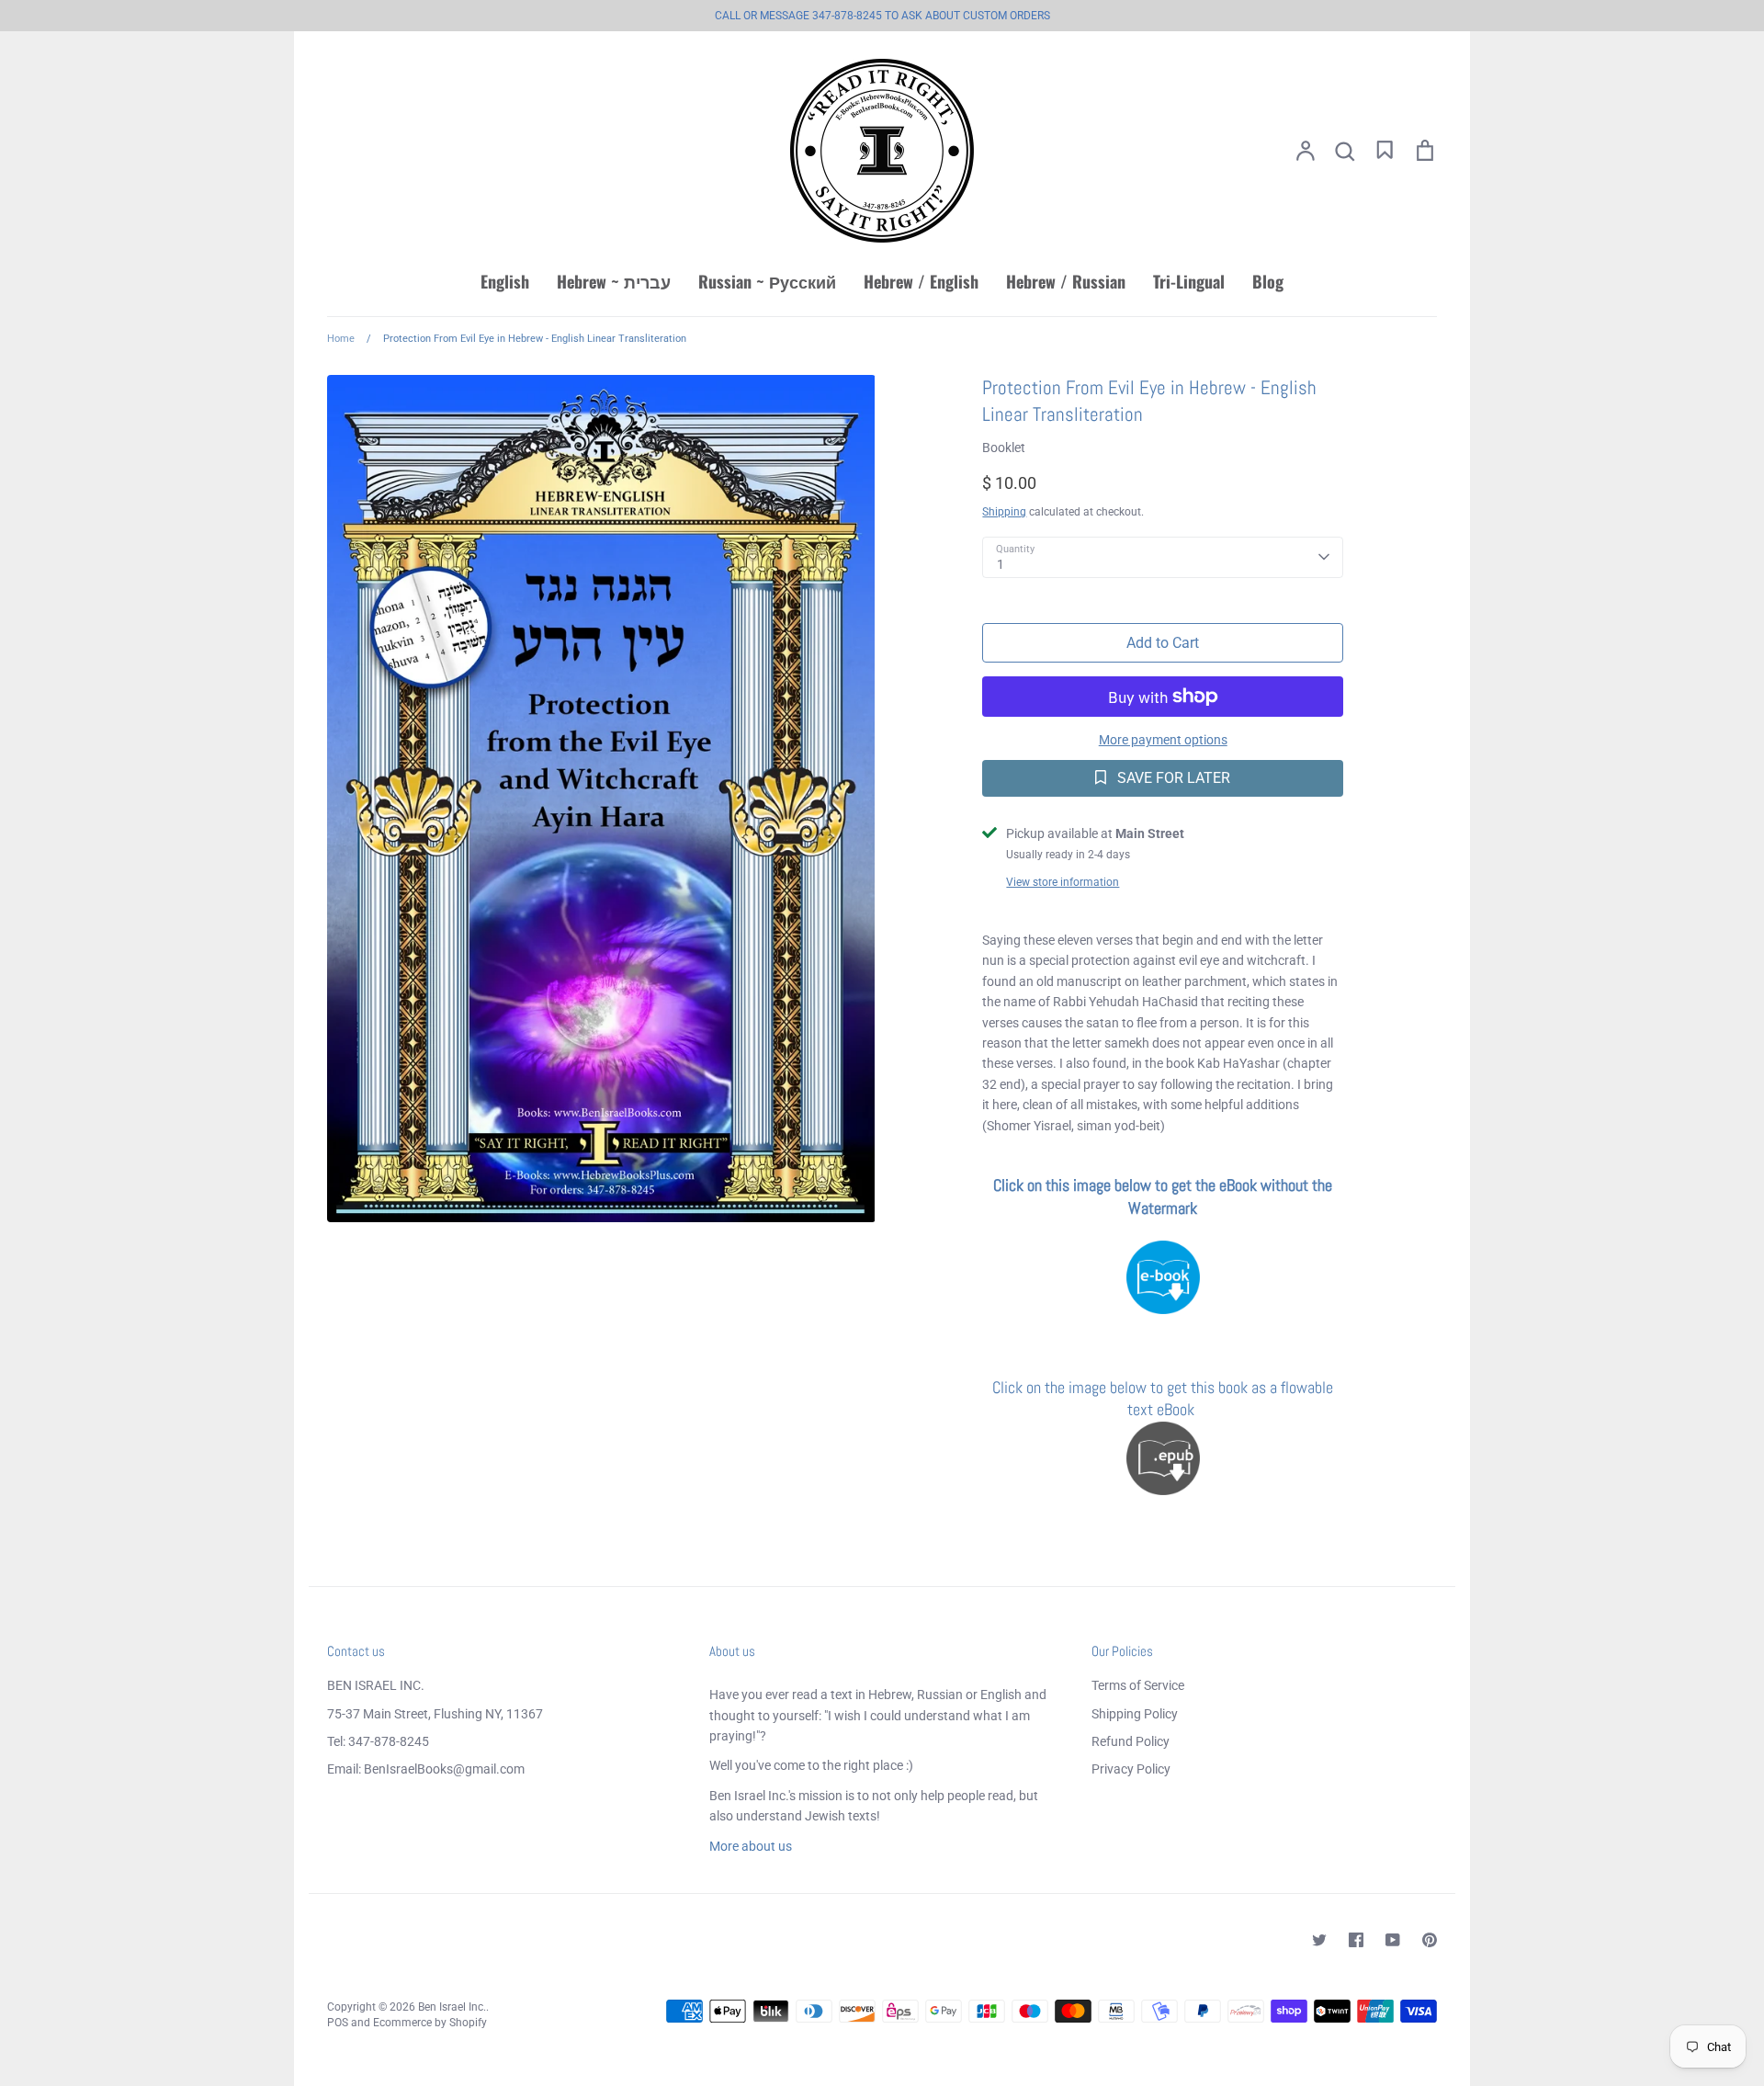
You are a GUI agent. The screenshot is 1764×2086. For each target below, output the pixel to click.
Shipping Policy (1135, 1714)
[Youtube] (1393, 1940)
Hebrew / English (921, 281)
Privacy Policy (1131, 1769)
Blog (1268, 281)
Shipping (1004, 512)
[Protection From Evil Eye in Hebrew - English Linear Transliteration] (1163, 1277)
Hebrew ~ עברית (614, 281)
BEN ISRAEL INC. (376, 1685)
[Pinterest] (1430, 1940)
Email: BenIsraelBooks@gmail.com (426, 1769)
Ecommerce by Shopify (430, 2023)
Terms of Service (1138, 1685)
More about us (751, 1846)
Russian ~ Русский (767, 281)
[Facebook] (1356, 1940)
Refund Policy (1131, 1741)
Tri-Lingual (1189, 281)
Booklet (1004, 448)
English (505, 281)
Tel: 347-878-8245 (378, 1741)
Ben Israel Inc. (452, 2007)
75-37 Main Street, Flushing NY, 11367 (435, 1714)
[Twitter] (1319, 1940)
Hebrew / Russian (1066, 281)
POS (338, 2023)
